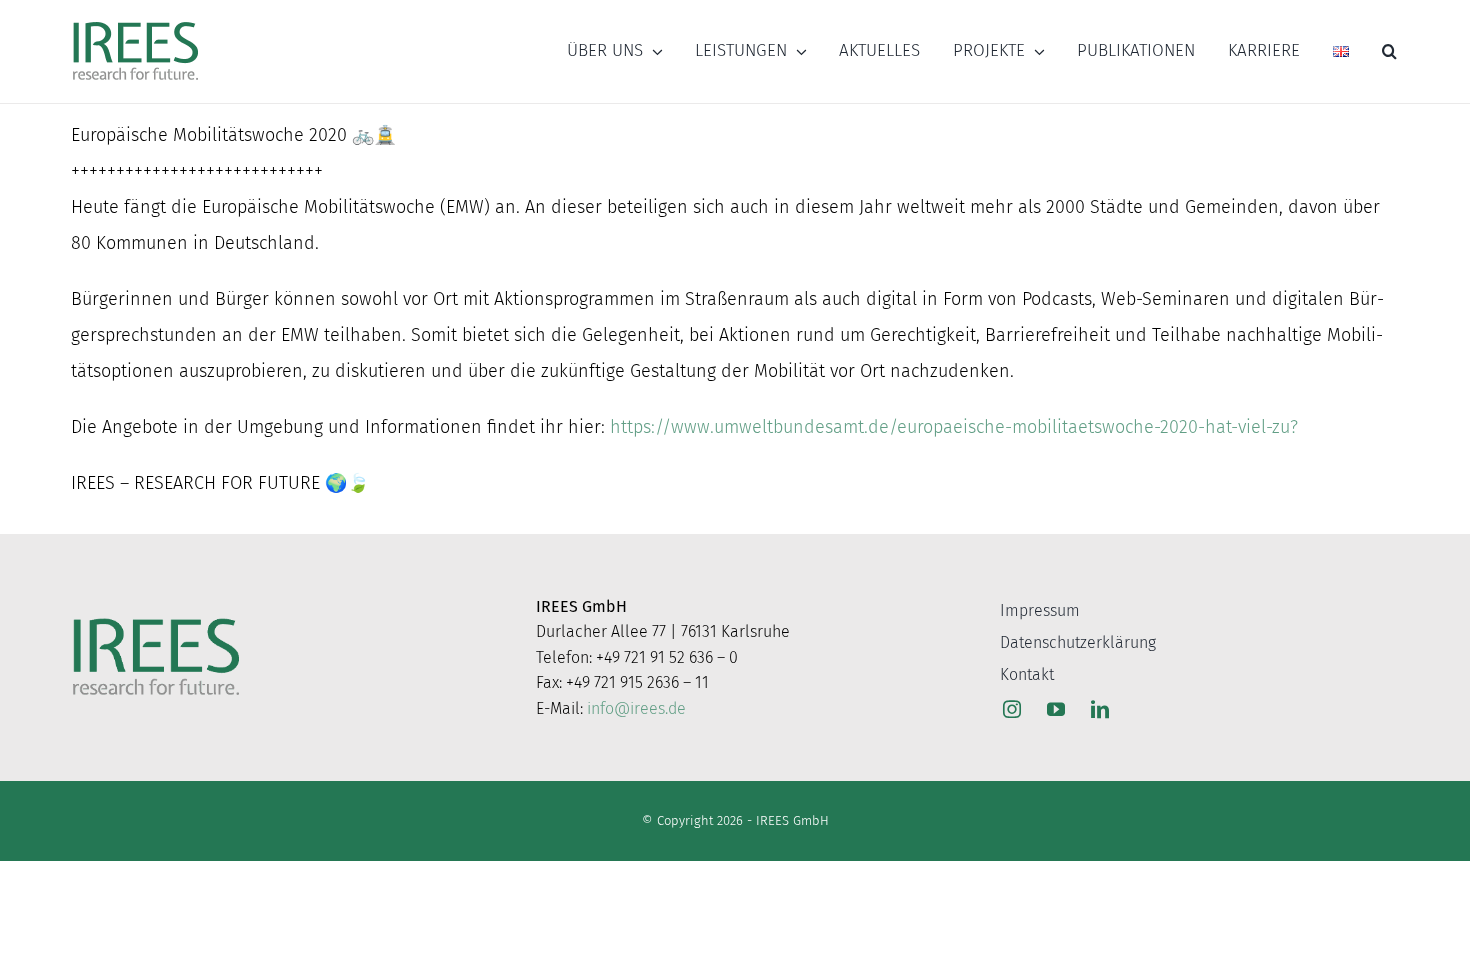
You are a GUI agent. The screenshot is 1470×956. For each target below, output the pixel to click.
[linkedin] (1100, 709)
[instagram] (1012, 709)
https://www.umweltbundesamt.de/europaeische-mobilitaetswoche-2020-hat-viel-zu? (954, 427)
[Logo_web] (135, 23)
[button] (1389, 51)
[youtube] (1056, 709)
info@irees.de (636, 708)
